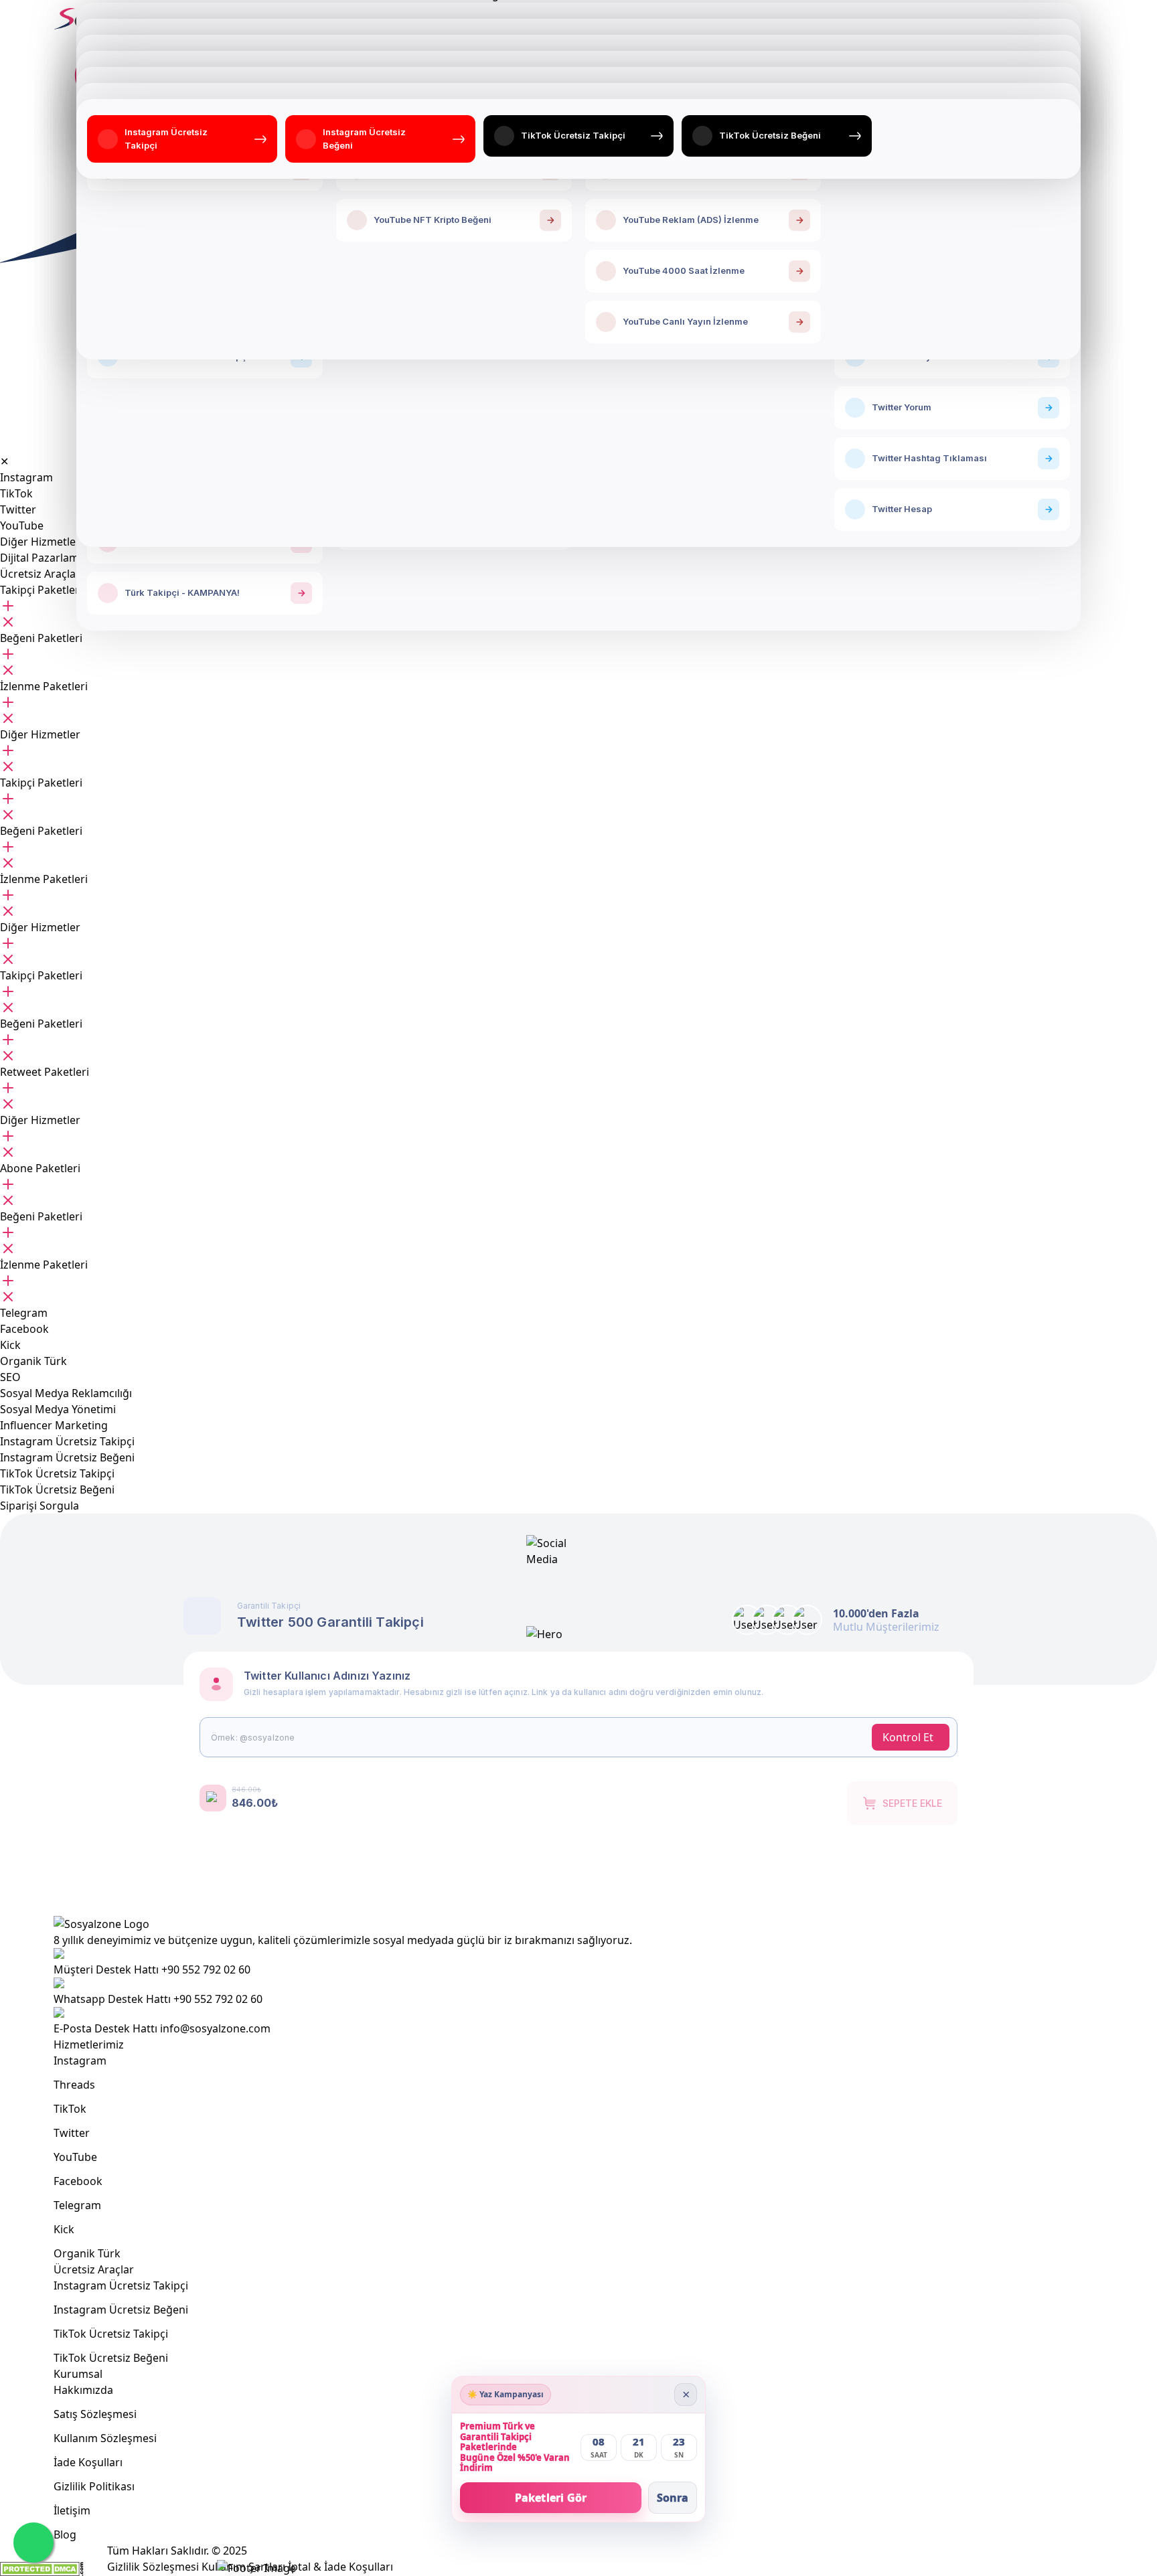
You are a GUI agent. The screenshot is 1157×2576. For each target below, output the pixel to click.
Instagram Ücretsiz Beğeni (121, 2310)
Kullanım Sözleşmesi (105, 2438)
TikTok (70, 2109)
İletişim (72, 2510)
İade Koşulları (88, 2462)
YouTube (75, 2157)
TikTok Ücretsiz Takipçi (111, 2334)
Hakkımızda (83, 2390)
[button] (41, 590)
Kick (64, 2229)
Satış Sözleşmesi (95, 2414)
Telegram (77, 2205)
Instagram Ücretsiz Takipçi (121, 2285)
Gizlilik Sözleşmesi (153, 2567)
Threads (74, 2085)
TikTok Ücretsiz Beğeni (111, 2358)
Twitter (72, 2133)
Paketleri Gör (551, 2498)
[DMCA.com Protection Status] (42, 2569)
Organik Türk (87, 2253)
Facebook (78, 2181)
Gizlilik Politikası (94, 2486)
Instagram (80, 2061)
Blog (65, 2534)
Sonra (673, 2498)
